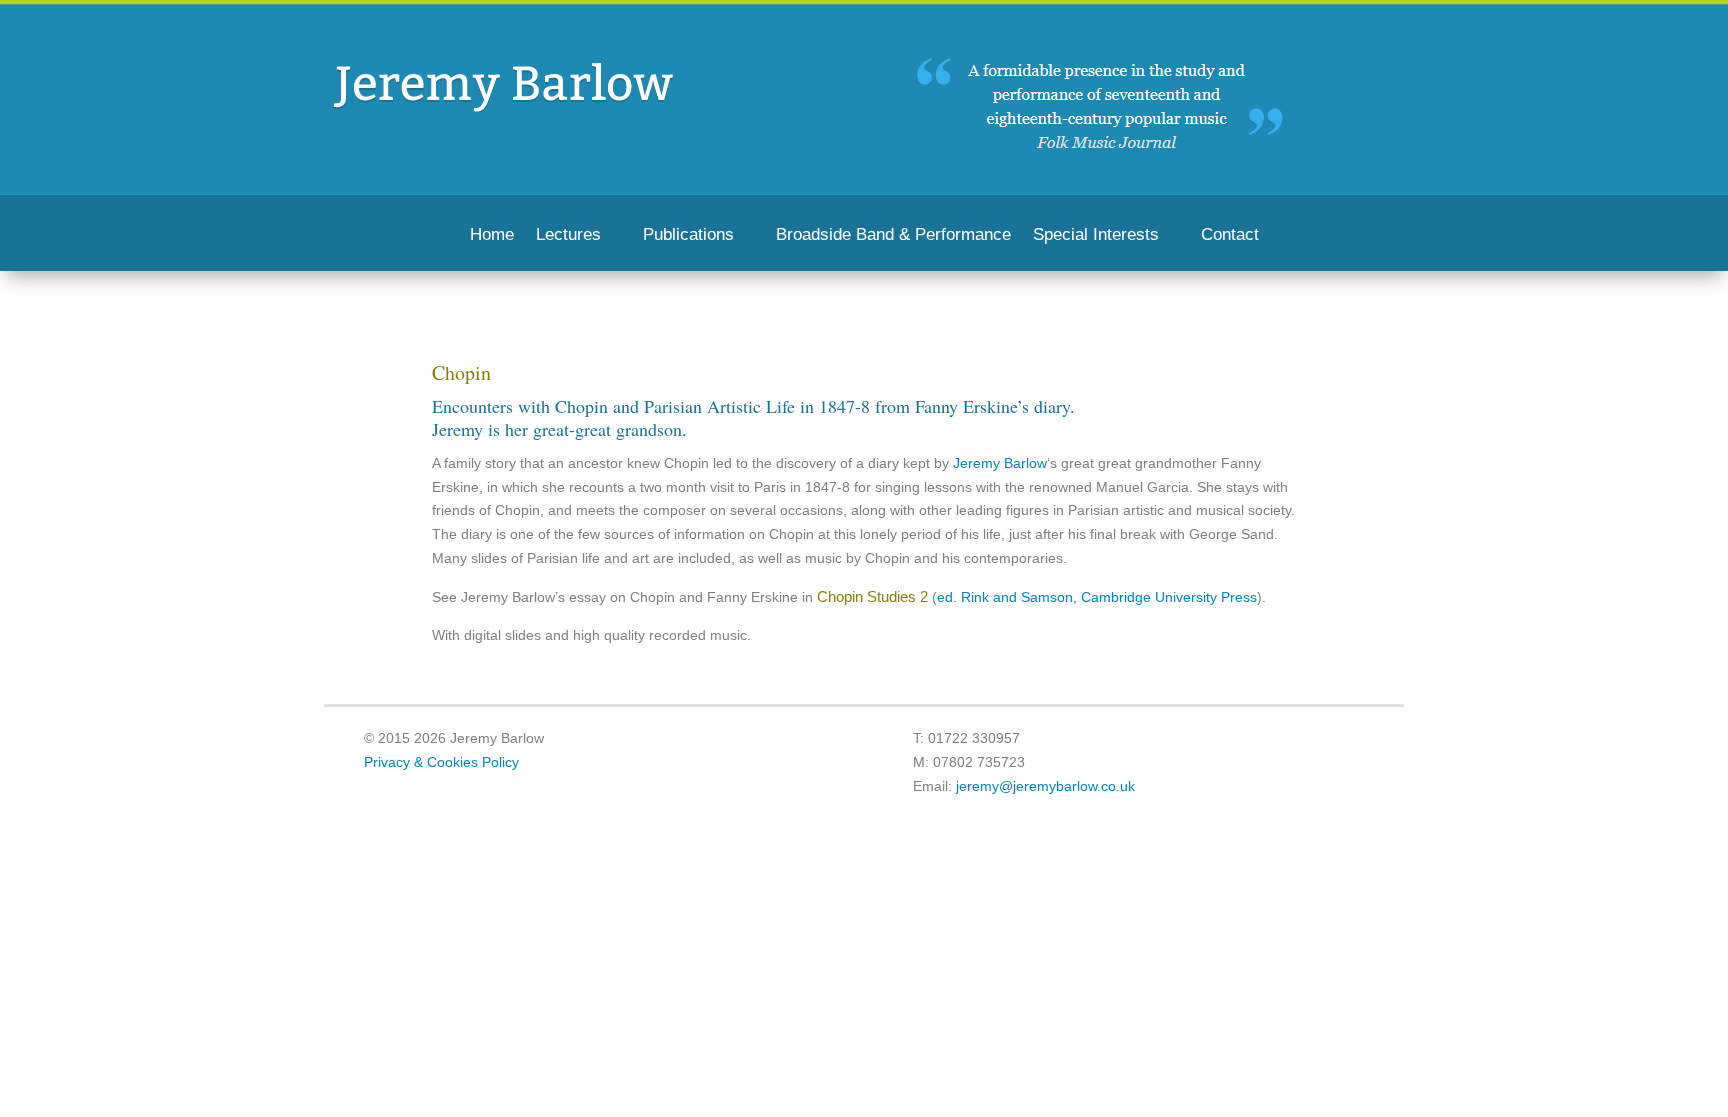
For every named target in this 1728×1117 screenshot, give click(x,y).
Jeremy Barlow (998, 463)
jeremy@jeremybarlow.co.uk (1045, 786)
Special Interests (1096, 236)
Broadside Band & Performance (893, 236)
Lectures (568, 236)
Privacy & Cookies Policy (441, 762)
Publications (688, 236)
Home (492, 236)
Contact (1230, 236)
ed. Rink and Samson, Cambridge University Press (1097, 597)
